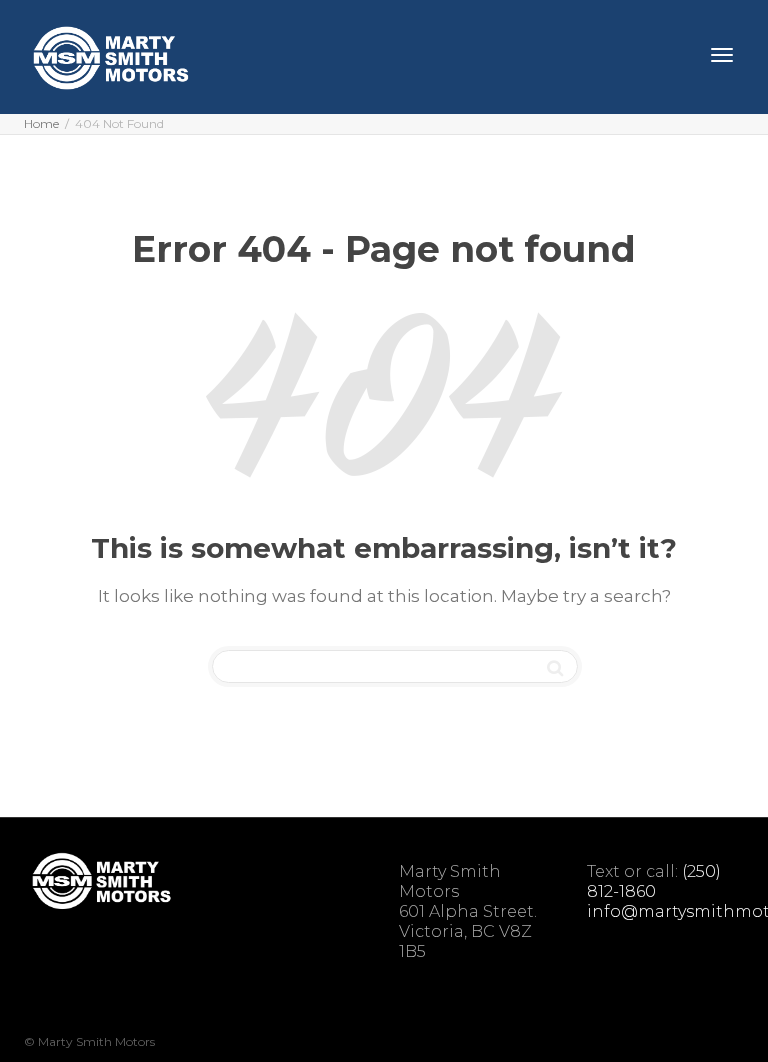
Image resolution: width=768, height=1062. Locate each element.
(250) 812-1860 (654, 881)
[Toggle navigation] (722, 55)
